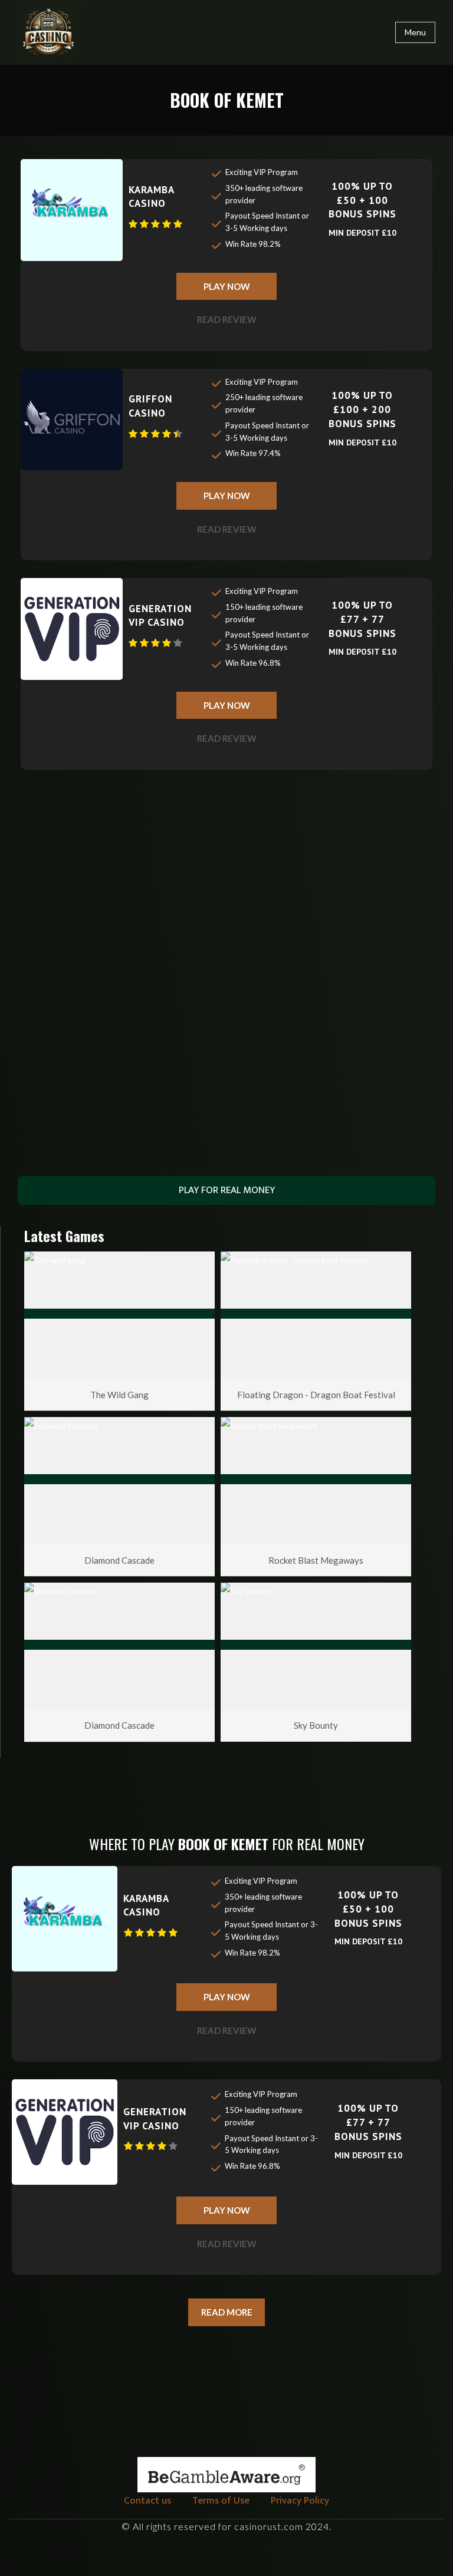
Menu (415, 32)
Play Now (227, 286)
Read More (227, 2312)
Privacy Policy (300, 2501)
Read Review (227, 319)
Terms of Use (221, 2501)
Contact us (147, 2501)
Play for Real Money (227, 1190)
